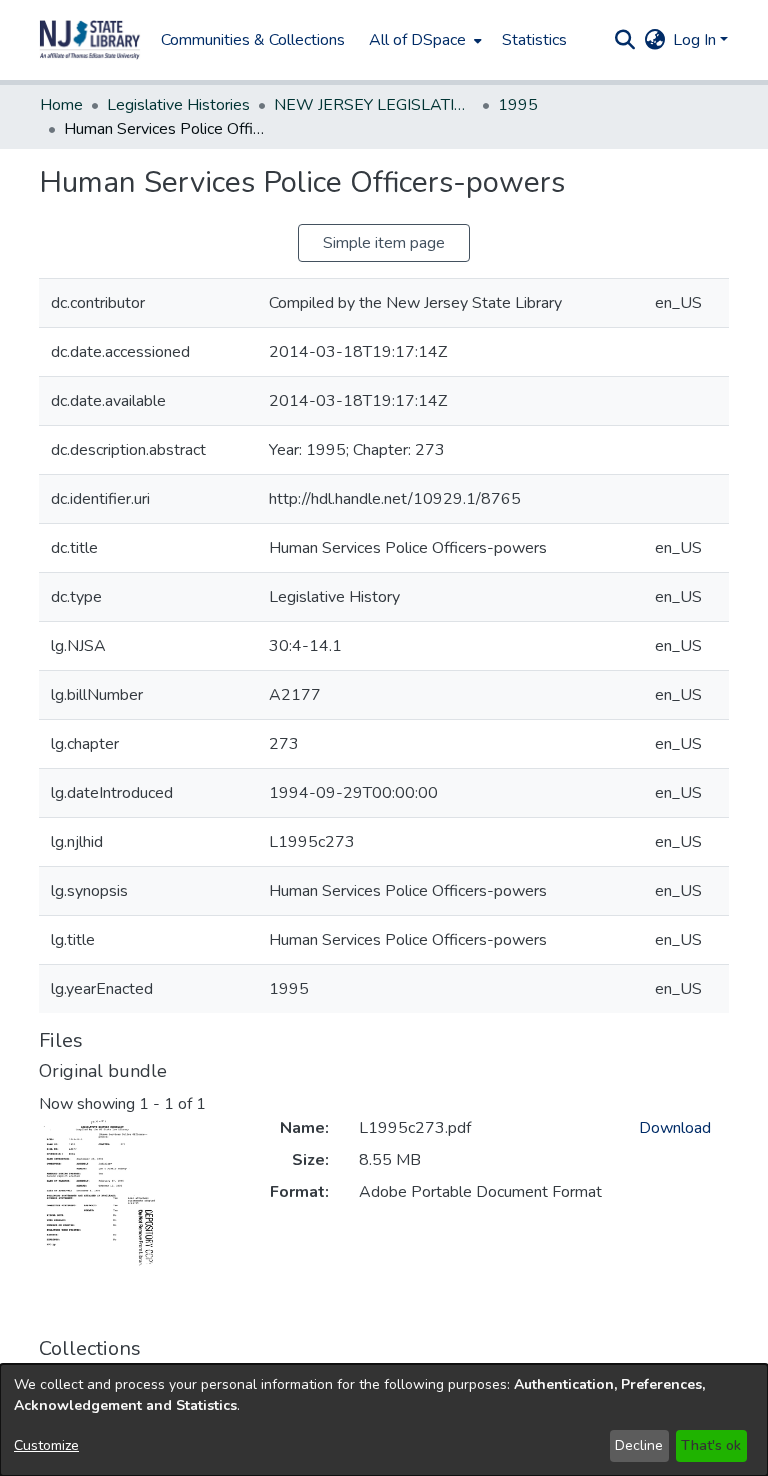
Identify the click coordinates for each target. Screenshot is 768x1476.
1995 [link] (518, 105)
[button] (90, 40)
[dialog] (384, 1420)
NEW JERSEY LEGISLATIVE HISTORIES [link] (374, 105)
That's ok (711, 1445)
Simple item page (384, 243)
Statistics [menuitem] (534, 40)
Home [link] (61, 105)
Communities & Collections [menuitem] (253, 40)
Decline (639, 1445)
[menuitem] (423, 40)
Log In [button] (696, 40)
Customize (46, 1445)
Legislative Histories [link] (178, 105)
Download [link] (675, 1128)
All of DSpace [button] (417, 40)
